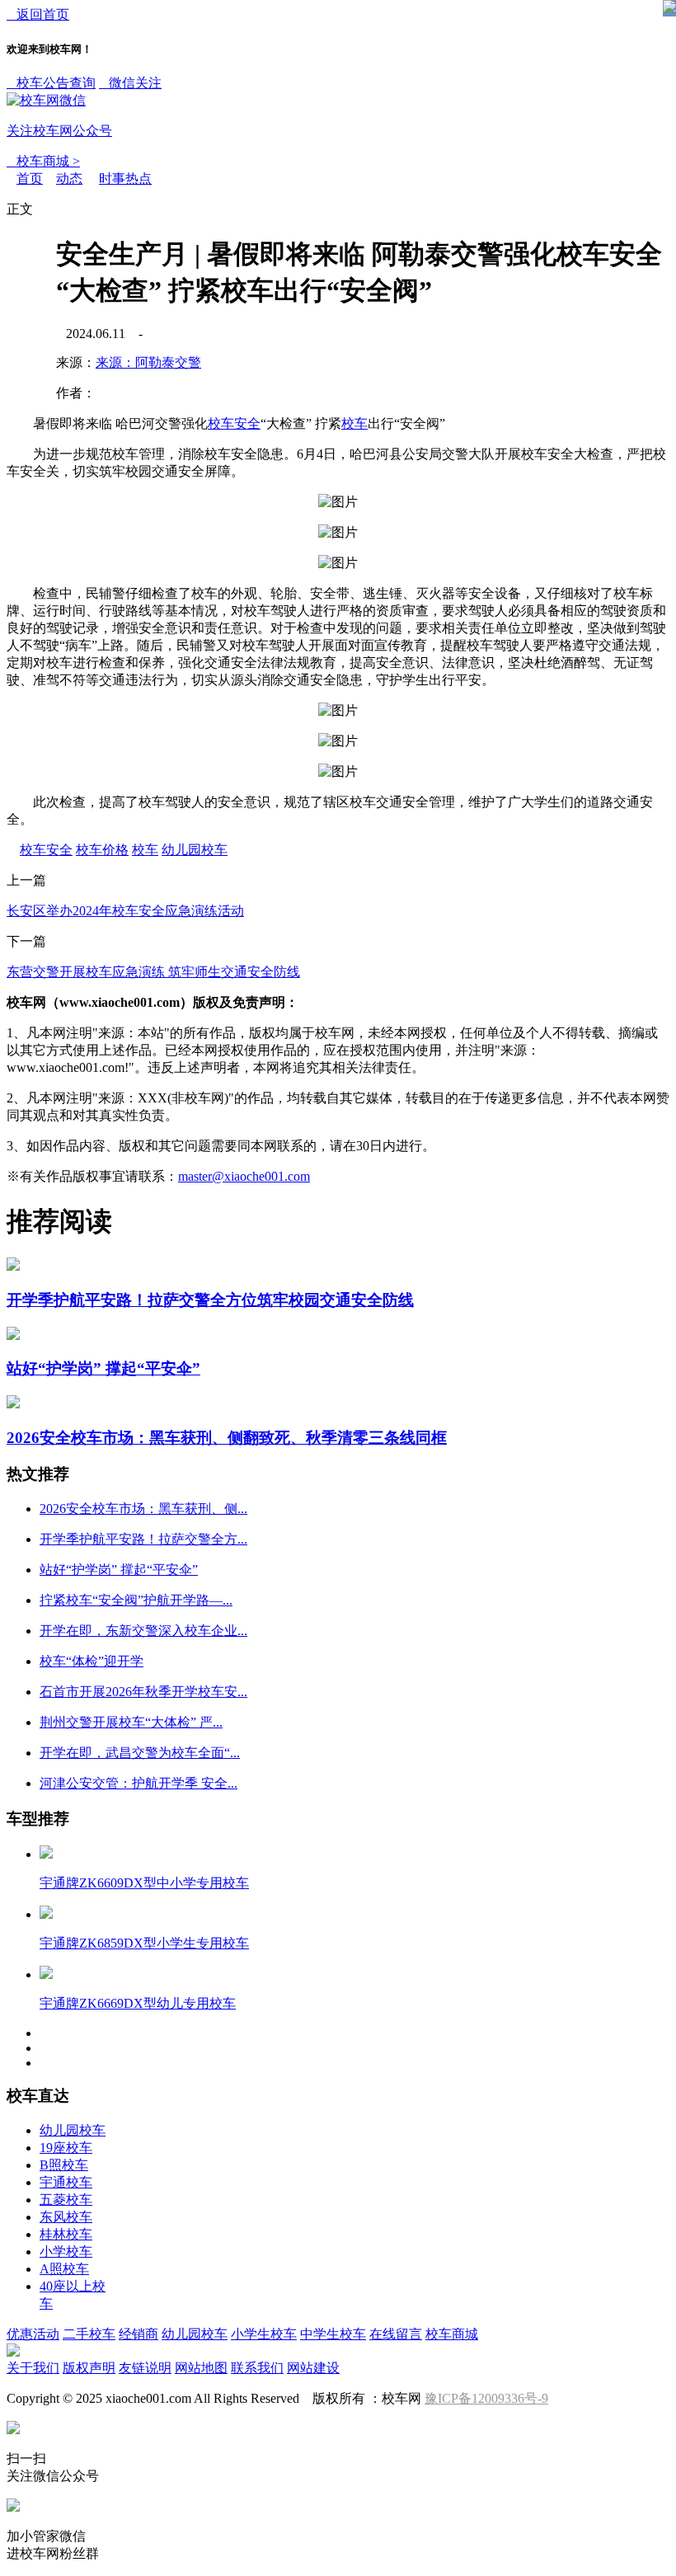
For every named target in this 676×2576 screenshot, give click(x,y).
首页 (30, 179)
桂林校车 (66, 2234)
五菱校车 (66, 2200)
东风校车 (66, 2217)
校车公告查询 (51, 83)
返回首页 (38, 14)
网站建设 (313, 2368)
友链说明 (145, 2368)
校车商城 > (43, 161)
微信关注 (84, 107)
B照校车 (64, 2165)
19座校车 (66, 2148)
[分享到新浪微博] (38, 385)
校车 (354, 423)
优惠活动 (33, 2334)
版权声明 (89, 2368)
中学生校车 (333, 2334)
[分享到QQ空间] (38, 326)
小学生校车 (264, 2334)
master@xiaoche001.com (244, 1176)
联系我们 (257, 2368)
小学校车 (66, 2252)
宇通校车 (66, 2182)
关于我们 (33, 2368)
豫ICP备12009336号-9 (486, 2398)
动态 (69, 179)
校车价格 (102, 850)
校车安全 (234, 423)
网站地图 (201, 2368)
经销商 (138, 2334)
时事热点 (125, 179)
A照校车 (64, 2269)
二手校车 (89, 2334)
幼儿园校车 (195, 850)
